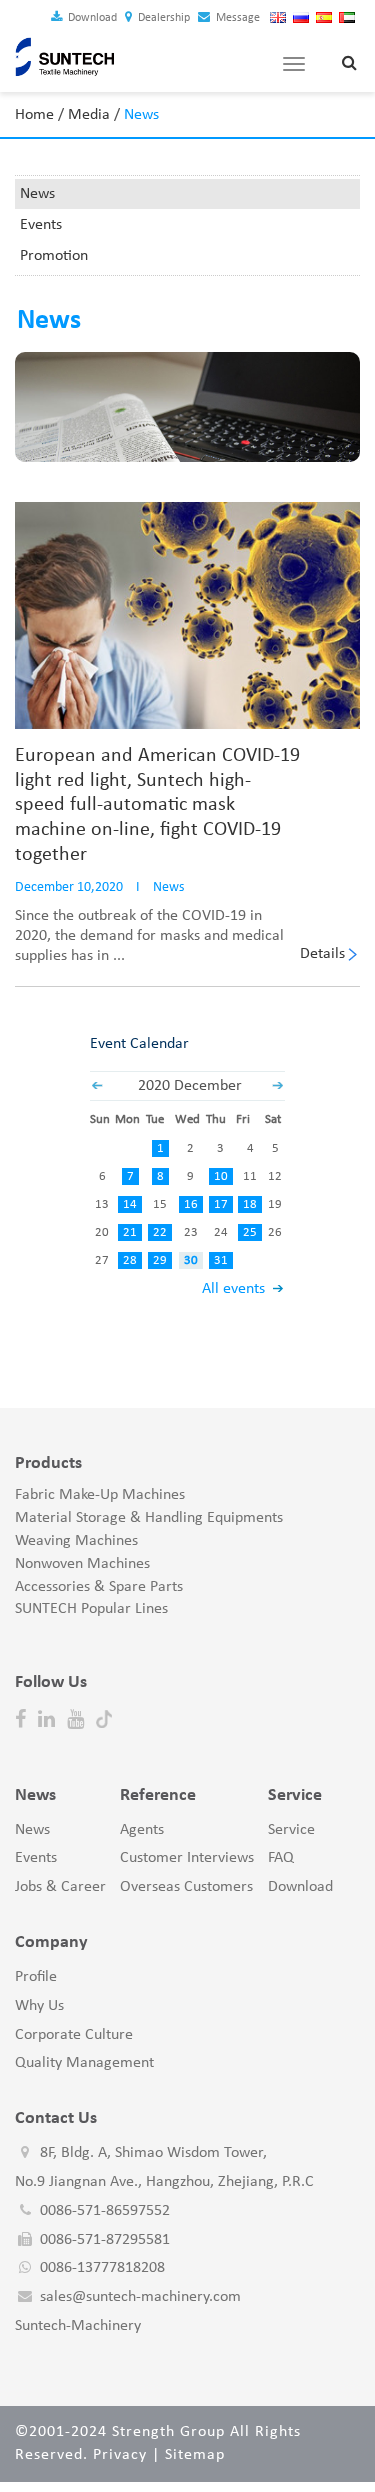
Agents (142, 1830)
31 (221, 1260)
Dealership (162, 18)
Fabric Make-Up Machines (100, 1495)
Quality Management (84, 2063)
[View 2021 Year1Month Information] (278, 1086)
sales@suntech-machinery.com (140, 2297)
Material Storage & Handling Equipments (149, 1518)
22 (160, 1232)
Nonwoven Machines (82, 1564)
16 (191, 1204)
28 (130, 1260)
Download (91, 18)
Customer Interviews (187, 1858)
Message (236, 18)
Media (89, 115)
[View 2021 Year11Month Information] (97, 1086)
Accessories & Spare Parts (99, 1587)
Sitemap (195, 2455)
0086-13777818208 (102, 2268)
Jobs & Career (60, 1887)
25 (250, 1232)
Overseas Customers (186, 1887)
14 (130, 1204)
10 (221, 1176)
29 (160, 1260)
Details (322, 954)
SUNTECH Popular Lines (91, 1609)
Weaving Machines (76, 1541)
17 (221, 1204)
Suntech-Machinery (78, 2326)
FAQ (281, 1858)
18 (250, 1204)
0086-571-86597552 (105, 2211)
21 (130, 1232)
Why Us (39, 2006)
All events (233, 1289)
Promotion (54, 256)
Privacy (120, 2455)
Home (34, 115)
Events (41, 225)
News (37, 194)
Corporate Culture (74, 2035)
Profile (36, 1977)
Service (291, 1830)
